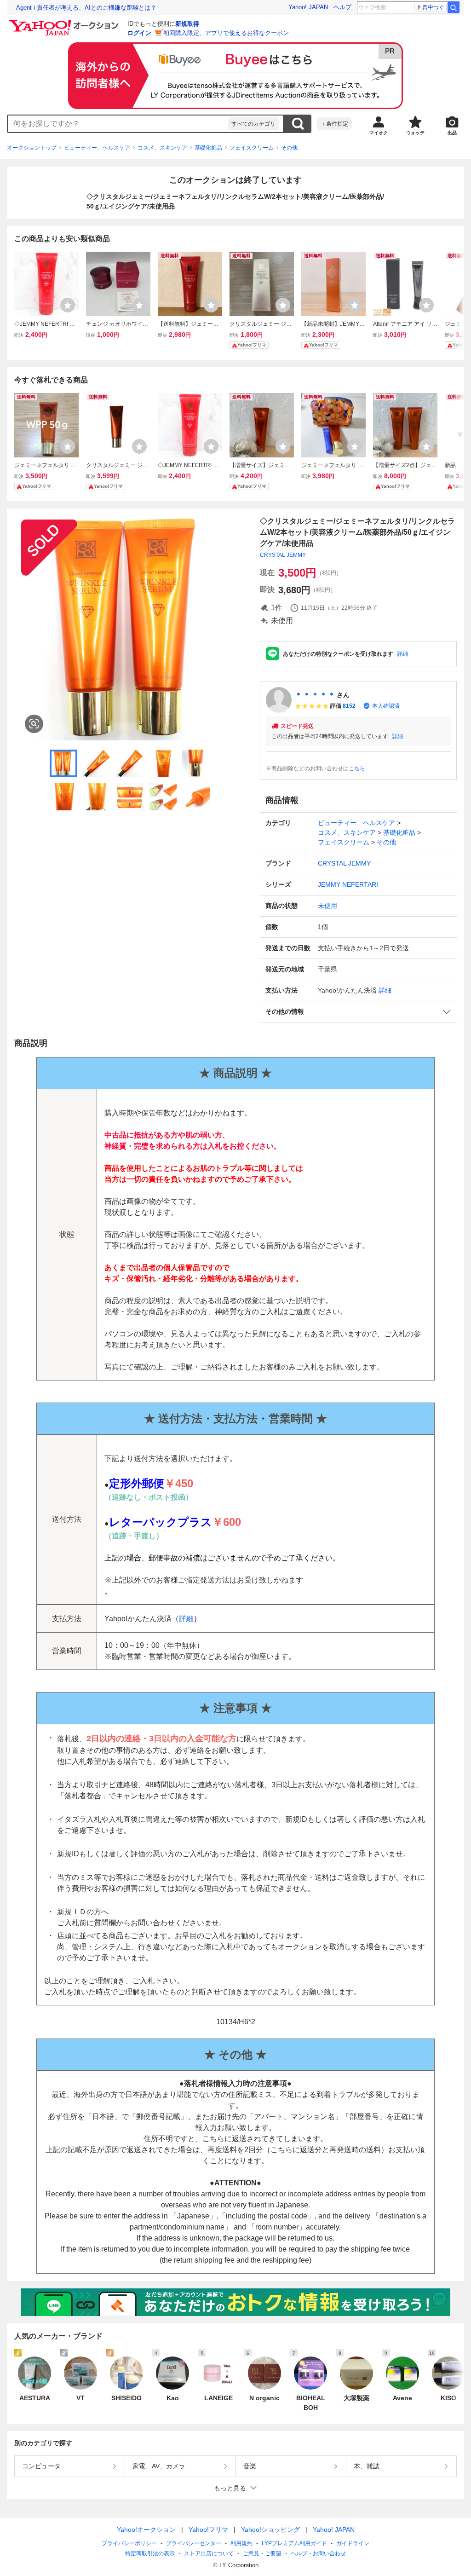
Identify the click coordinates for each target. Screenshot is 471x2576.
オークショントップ (32, 148)
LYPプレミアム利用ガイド (294, 2543)
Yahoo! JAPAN (308, 7)
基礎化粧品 (208, 148)
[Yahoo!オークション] (65, 23)
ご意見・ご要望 (262, 2553)
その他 (289, 148)
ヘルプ (342, 7)
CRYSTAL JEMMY (283, 555)
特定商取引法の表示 (150, 2553)
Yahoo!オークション (146, 2530)
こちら (357, 768)
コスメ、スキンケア (162, 148)
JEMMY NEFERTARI (348, 884)
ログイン (139, 33)
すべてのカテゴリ (253, 124)
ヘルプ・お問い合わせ (318, 2553)
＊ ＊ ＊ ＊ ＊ (315, 695)
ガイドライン (353, 2543)
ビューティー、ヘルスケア (97, 148)
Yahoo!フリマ (208, 2530)
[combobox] (118, 124)
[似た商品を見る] (34, 724)
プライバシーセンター (194, 2543)
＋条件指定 (334, 124)
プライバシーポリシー (129, 2543)
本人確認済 (386, 706)
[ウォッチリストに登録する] (68, 305)
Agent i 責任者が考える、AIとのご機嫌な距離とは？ (86, 8)
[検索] (454, 7)
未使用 (327, 906)
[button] (358, 1012)
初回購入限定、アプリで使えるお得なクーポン (226, 33)
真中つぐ (433, 7)
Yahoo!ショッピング (270, 2530)
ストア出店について (209, 2553)
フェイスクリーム (252, 148)
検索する (298, 124)
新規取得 (187, 24)
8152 (349, 706)
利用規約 (241, 2543)
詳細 (402, 654)
